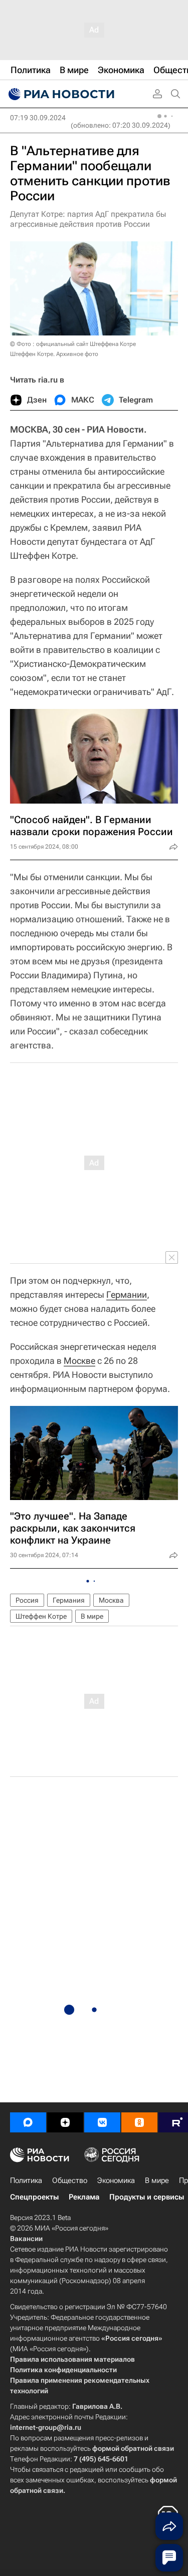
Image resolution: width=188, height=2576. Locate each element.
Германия (69, 1600)
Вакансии (26, 2239)
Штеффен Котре (41, 1616)
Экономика (116, 2180)
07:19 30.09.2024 (38, 118)
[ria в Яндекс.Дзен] (65, 2122)
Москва (111, 1600)
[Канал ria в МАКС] (28, 2122)
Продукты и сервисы (147, 2197)
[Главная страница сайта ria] (60, 94)
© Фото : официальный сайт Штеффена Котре (73, 344)
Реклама (84, 2197)
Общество (70, 2180)
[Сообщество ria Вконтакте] (102, 2122)
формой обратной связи (133, 2448)
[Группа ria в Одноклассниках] (139, 2122)
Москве (79, 1361)
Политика (26, 2180)
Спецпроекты (34, 2197)
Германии (127, 1295)
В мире (92, 1616)
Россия (27, 1600)
